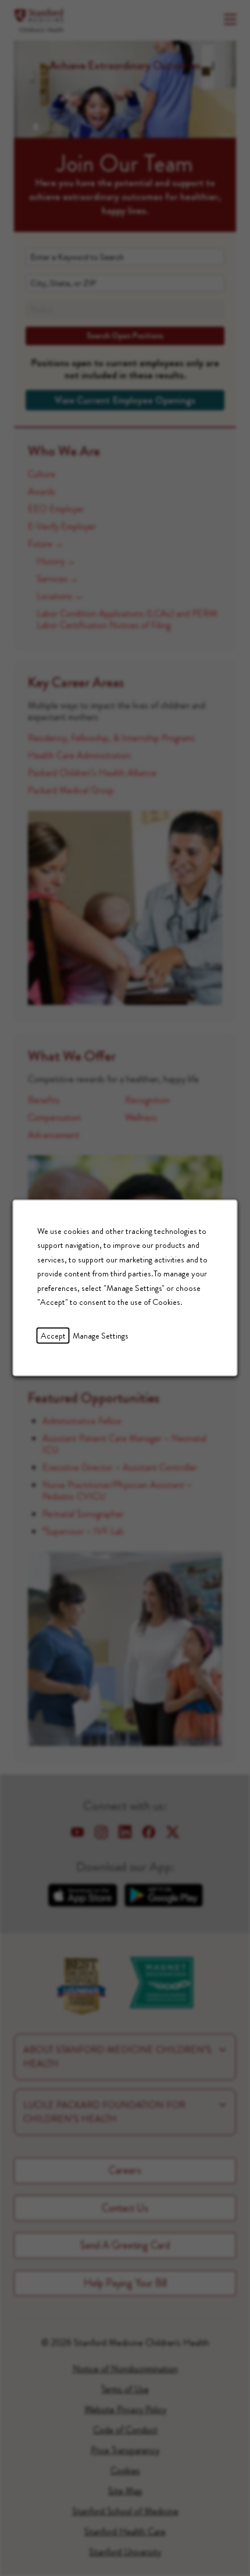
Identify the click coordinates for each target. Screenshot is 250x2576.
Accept (53, 1336)
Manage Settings (101, 1336)
